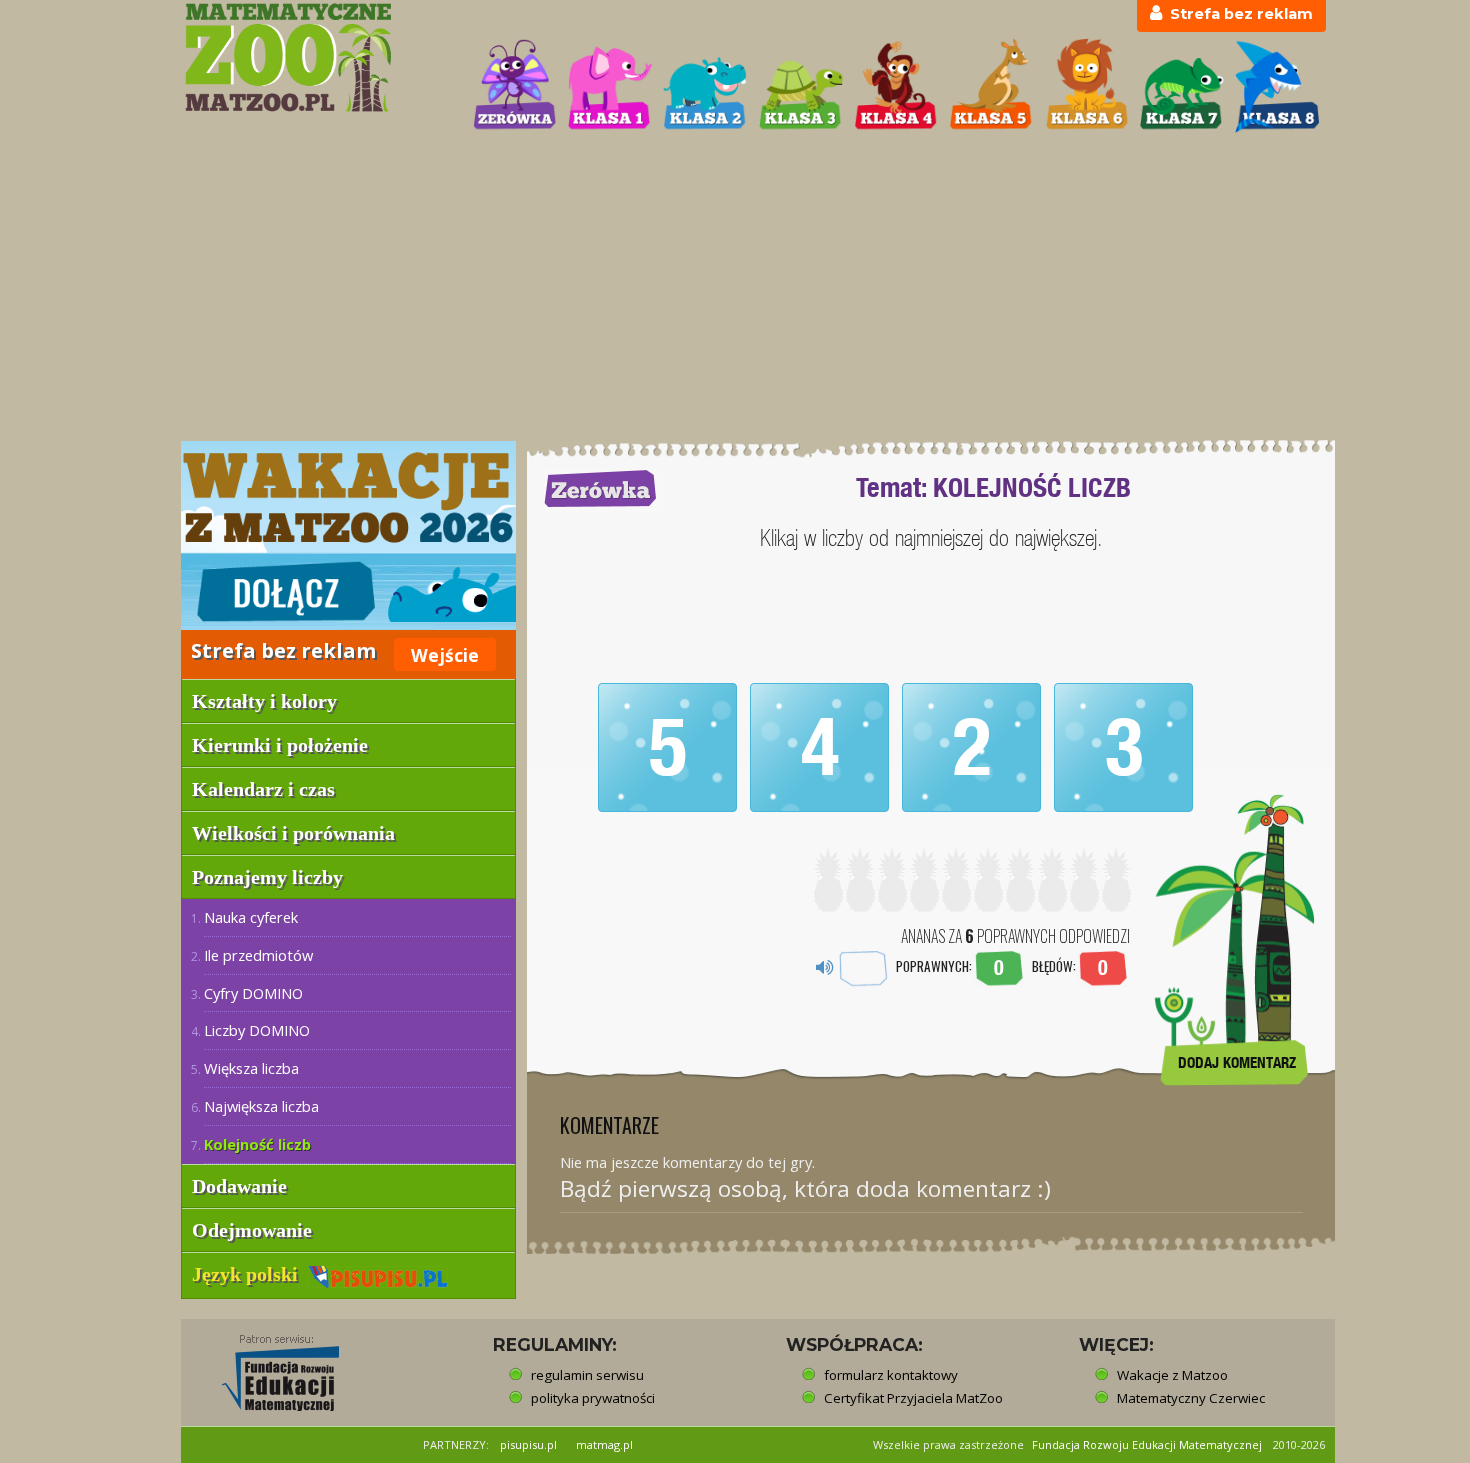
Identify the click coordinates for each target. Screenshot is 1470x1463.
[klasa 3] (801, 86)
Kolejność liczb (257, 1144)
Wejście (445, 655)
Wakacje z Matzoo (1172, 1375)
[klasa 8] (1277, 86)
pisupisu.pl (528, 1444)
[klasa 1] (610, 86)
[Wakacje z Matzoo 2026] (348, 535)
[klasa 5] (991, 86)
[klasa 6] (1087, 86)
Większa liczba (251, 1068)
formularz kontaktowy (891, 1375)
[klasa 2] (705, 86)
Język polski (250, 1274)
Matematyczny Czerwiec (1191, 1398)
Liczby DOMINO (257, 1030)
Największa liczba (261, 1106)
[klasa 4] (896, 86)
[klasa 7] (1182, 86)
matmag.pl (604, 1444)
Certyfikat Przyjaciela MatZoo (913, 1398)
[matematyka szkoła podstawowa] (316, 57)
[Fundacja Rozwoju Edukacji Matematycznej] (266, 1367)
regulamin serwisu (587, 1375)
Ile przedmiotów (258, 955)
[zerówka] (515, 86)
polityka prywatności (593, 1398)
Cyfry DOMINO (253, 993)
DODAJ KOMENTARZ (1237, 1062)
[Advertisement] (735, 289)
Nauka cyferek (251, 917)
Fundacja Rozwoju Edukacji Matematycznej (1147, 1444)
